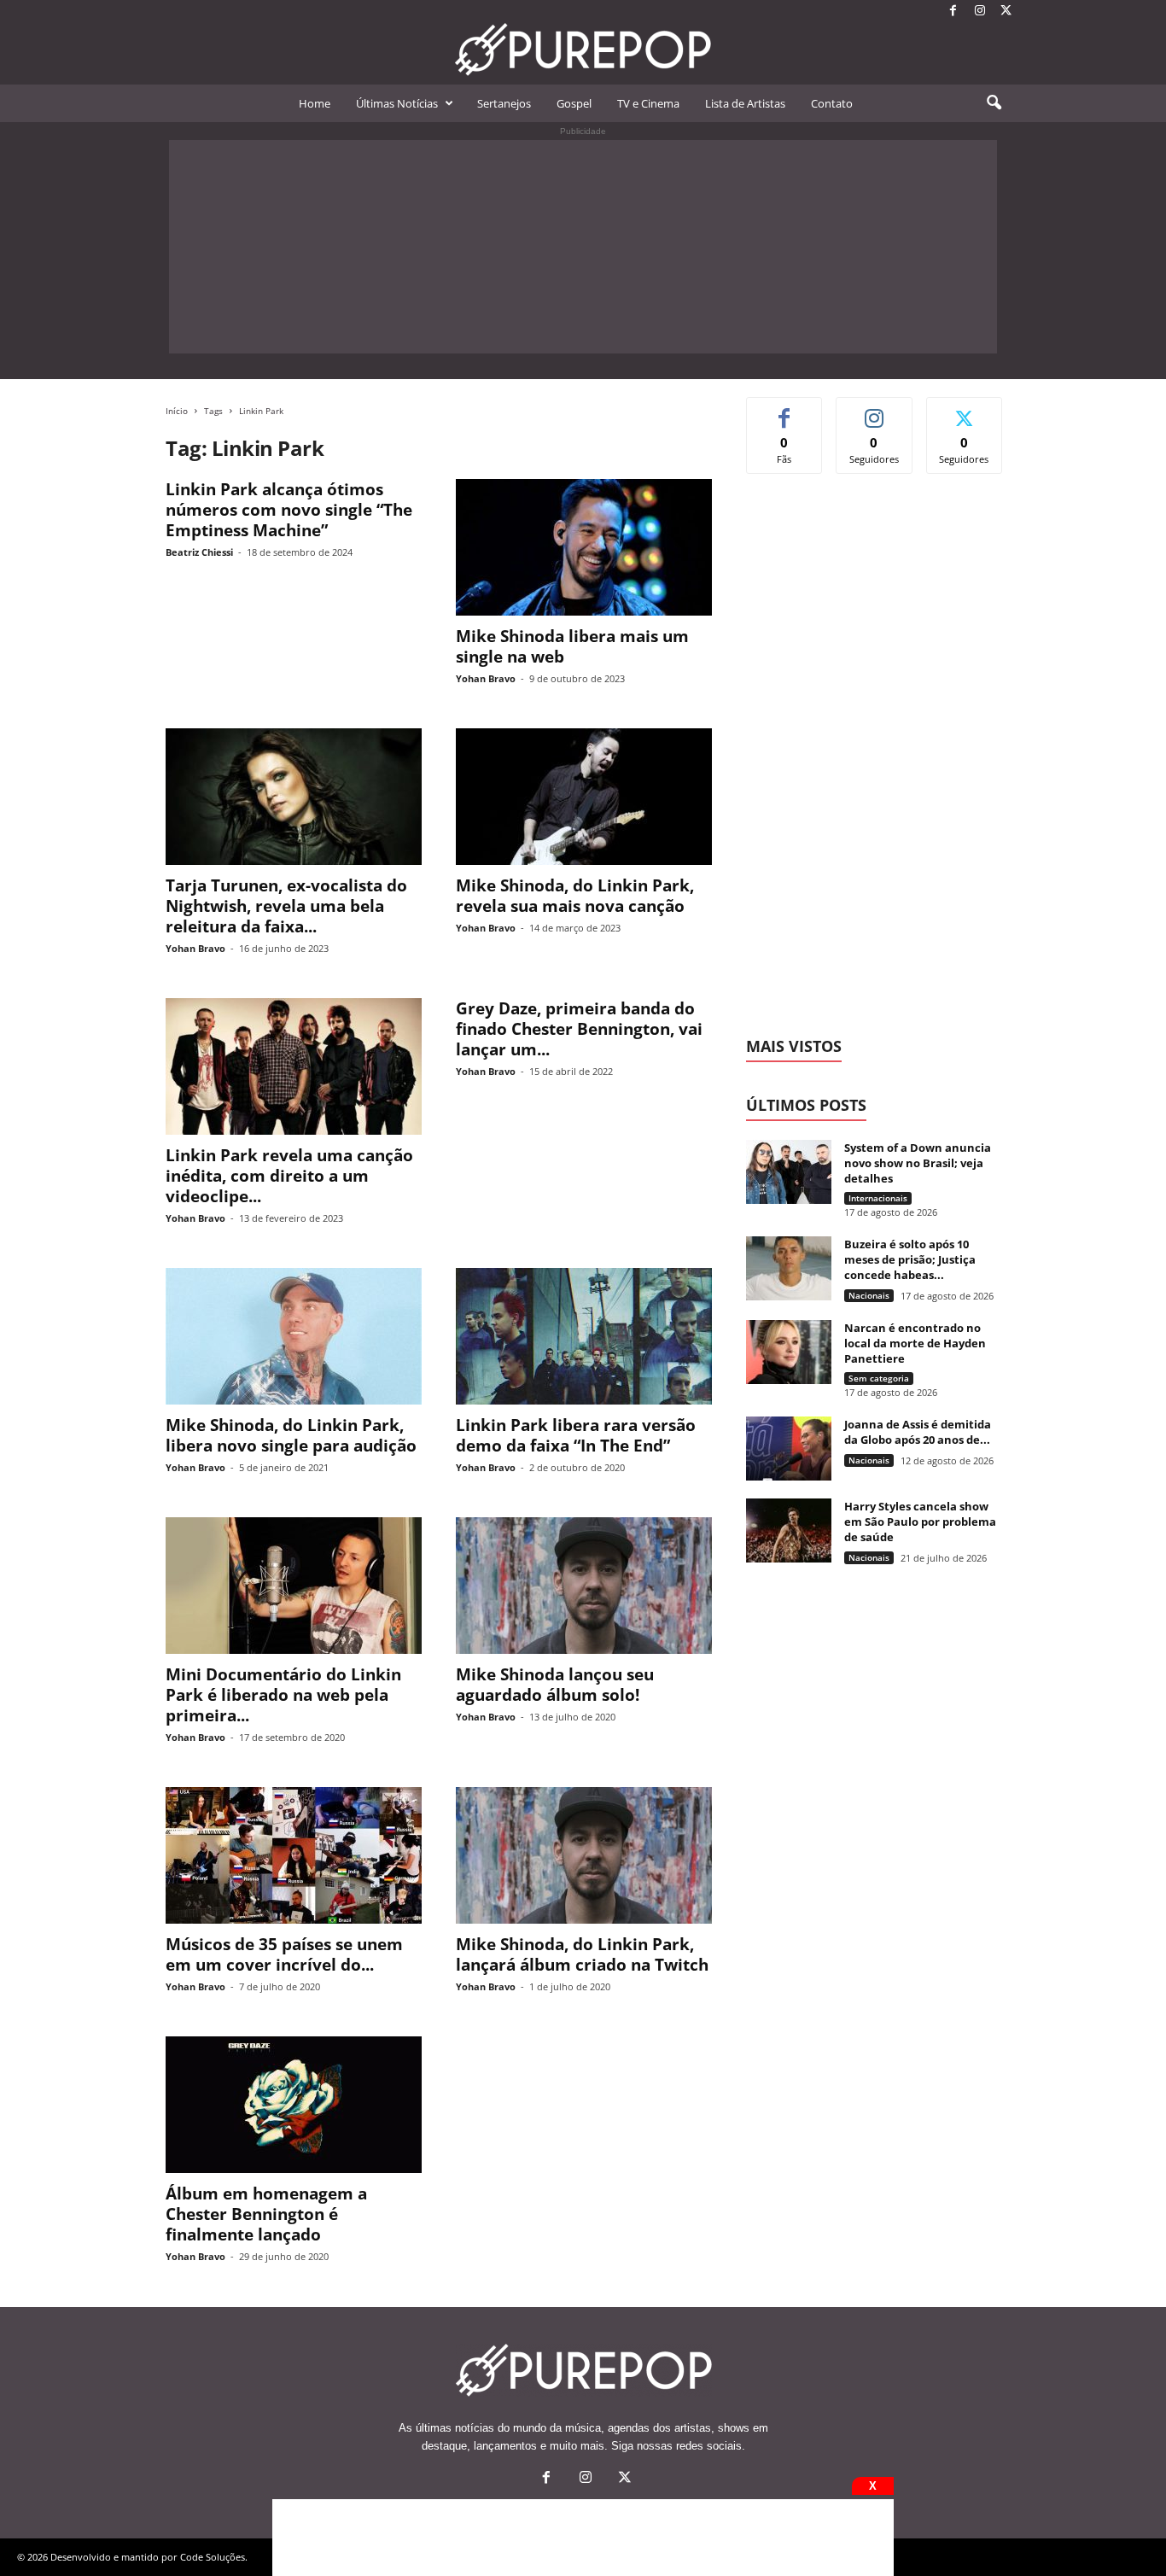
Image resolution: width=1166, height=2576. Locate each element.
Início (177, 411)
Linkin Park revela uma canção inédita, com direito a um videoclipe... (289, 1176)
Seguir (874, 410)
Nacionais (869, 1295)
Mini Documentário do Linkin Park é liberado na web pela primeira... (283, 1695)
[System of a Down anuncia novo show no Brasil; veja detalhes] (789, 1172)
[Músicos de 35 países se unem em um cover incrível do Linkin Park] (294, 1855)
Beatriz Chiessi (199, 552)
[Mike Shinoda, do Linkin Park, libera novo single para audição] (294, 1336)
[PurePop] (583, 50)
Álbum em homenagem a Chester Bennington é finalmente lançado (266, 2214)
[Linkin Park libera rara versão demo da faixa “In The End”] (584, 1336)
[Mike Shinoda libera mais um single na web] (584, 547)
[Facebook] (953, 12)
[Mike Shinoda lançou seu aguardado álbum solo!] (584, 1586)
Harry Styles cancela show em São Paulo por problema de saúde (920, 1522)
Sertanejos (504, 103)
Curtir (785, 410)
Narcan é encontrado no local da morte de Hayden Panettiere (915, 1343)
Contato (832, 103)
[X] (1006, 12)
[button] (994, 103)
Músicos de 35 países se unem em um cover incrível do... (284, 1954)
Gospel (574, 103)
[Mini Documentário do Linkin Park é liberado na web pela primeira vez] (294, 1586)
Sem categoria (879, 1378)
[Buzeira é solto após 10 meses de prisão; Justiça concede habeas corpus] (789, 1268)
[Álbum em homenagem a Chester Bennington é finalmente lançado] (294, 2105)
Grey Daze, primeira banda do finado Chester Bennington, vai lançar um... (579, 1029)
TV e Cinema (648, 103)
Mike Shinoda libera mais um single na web (572, 646)
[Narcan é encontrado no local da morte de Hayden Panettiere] (789, 1352)
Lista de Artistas (745, 103)
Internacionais (878, 1198)
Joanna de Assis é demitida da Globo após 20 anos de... (918, 1432)
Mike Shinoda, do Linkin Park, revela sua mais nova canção (575, 896)
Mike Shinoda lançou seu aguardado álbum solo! (555, 1685)
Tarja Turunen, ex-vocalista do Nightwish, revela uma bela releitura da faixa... (286, 906)
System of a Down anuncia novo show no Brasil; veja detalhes (918, 1163)
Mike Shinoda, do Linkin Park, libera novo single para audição (291, 1435)
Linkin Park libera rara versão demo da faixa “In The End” (576, 1435)
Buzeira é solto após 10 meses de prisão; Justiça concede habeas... (910, 1259)
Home (315, 103)
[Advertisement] (583, 247)
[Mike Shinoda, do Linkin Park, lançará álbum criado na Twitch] (584, 1855)
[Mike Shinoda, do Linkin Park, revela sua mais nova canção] (584, 797)
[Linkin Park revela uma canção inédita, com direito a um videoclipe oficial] (294, 1066)
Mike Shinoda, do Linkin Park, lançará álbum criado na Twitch (582, 1954)
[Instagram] (980, 12)
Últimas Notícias (397, 103)
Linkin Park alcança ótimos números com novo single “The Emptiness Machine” (289, 510)
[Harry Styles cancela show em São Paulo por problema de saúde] (789, 1530)
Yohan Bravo (486, 678)
